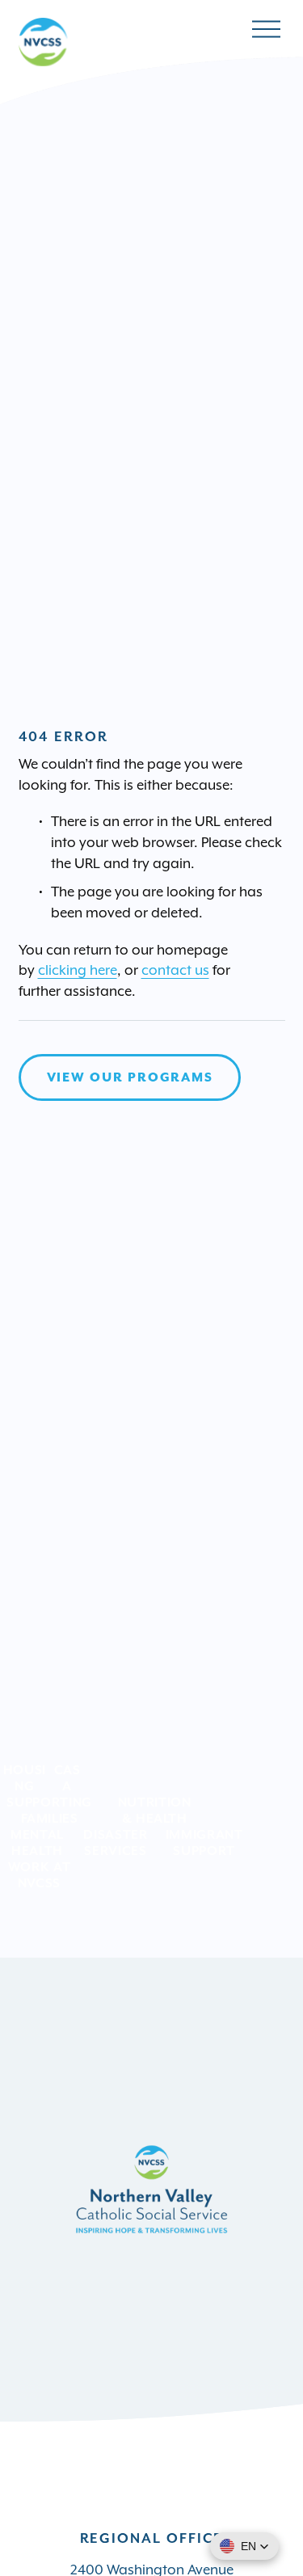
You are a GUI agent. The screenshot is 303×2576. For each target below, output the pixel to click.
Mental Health (37, 1842)
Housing (25, 1777)
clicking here (78, 970)
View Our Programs (130, 1077)
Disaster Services (115, 1842)
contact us (175, 970)
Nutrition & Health (155, 1810)
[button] (244, 2546)
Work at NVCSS (40, 1874)
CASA (67, 1777)
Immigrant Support (204, 1842)
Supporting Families (49, 1810)
